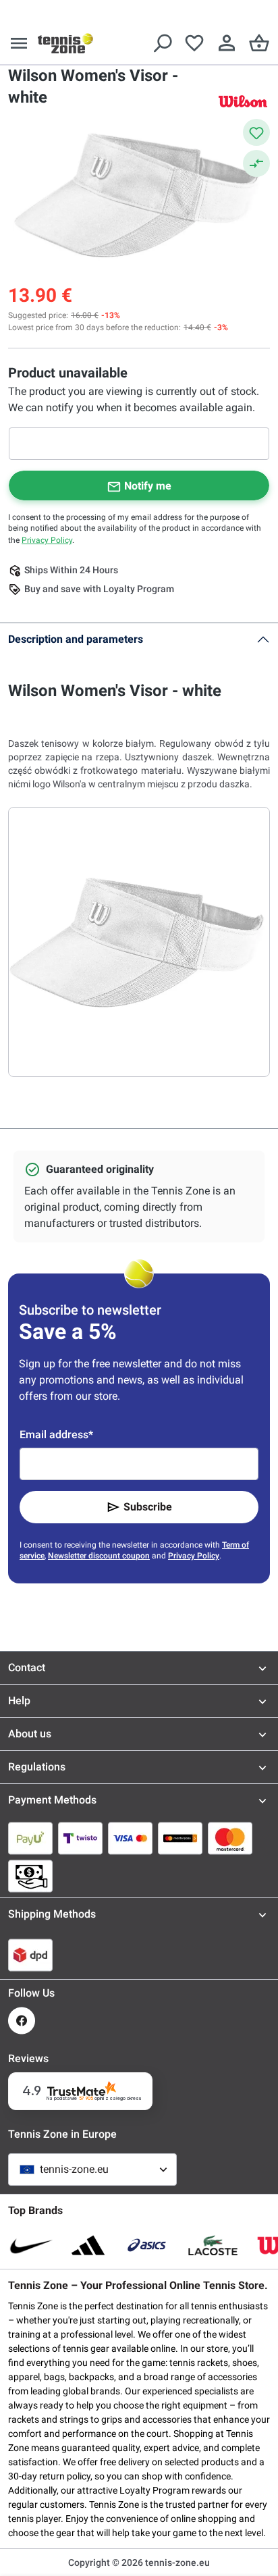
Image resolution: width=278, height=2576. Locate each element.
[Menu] (19, 43)
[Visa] (130, 1838)
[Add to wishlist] (256, 132)
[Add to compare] (256, 163)
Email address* (56, 1435)
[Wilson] (243, 101)
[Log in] (227, 43)
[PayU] (30, 1838)
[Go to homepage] (65, 43)
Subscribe (148, 1507)
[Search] (162, 43)
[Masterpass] (180, 1838)
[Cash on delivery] (30, 1876)
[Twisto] (80, 1838)
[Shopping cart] (259, 43)
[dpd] (30, 1955)
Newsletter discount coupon (99, 1556)
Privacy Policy (47, 540)
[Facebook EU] (22, 2021)
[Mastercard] (230, 1838)
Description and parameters (76, 639)
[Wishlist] (194, 43)
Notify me (148, 486)
